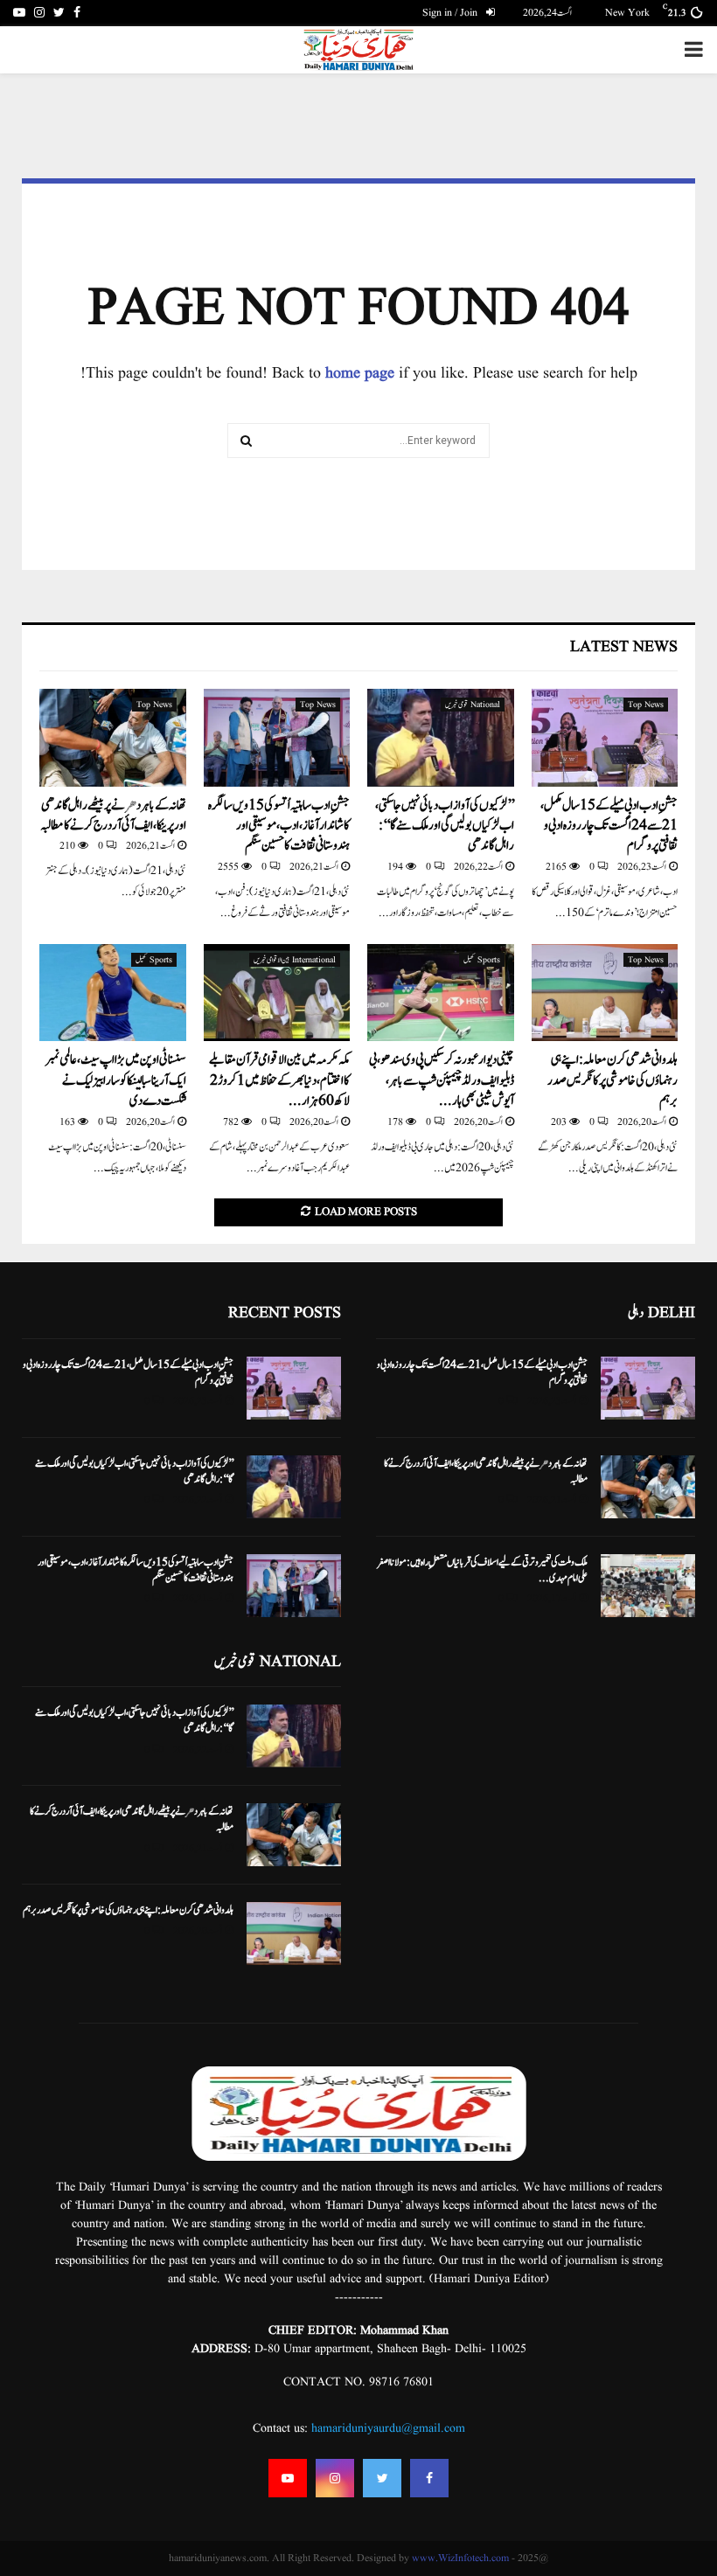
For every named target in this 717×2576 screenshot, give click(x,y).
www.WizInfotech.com (460, 2558)
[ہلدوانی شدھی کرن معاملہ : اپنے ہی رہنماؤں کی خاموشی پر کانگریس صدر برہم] (605, 993)
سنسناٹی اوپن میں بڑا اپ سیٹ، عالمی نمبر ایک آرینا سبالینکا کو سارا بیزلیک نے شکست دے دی (116, 1080)
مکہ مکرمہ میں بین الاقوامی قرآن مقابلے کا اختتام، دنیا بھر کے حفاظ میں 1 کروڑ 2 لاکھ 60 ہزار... (279, 1080)
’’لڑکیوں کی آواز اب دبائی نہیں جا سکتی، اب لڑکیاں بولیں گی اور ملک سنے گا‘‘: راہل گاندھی (445, 826)
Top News (646, 705)
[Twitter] (382, 2478)
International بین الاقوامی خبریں (295, 960)
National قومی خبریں (473, 705)
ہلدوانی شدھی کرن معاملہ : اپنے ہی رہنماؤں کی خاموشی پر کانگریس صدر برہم (613, 1080)
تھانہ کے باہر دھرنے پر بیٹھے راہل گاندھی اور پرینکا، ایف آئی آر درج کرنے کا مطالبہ (113, 816)
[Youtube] (288, 2478)
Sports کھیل (482, 960)
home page (360, 374)
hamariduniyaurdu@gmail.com (388, 2428)
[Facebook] (429, 2478)
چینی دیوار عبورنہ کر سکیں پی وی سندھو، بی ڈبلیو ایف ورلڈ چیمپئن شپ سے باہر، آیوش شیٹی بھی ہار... (442, 1080)
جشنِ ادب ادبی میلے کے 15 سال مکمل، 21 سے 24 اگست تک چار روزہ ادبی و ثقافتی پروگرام (609, 826)
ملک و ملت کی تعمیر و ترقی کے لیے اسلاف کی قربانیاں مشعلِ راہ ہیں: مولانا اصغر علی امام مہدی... (482, 1570)
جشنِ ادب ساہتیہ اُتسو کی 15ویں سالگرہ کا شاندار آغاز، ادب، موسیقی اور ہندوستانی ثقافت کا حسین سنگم (279, 826)
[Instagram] (335, 2478)
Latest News (624, 647)
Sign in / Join (451, 13)
